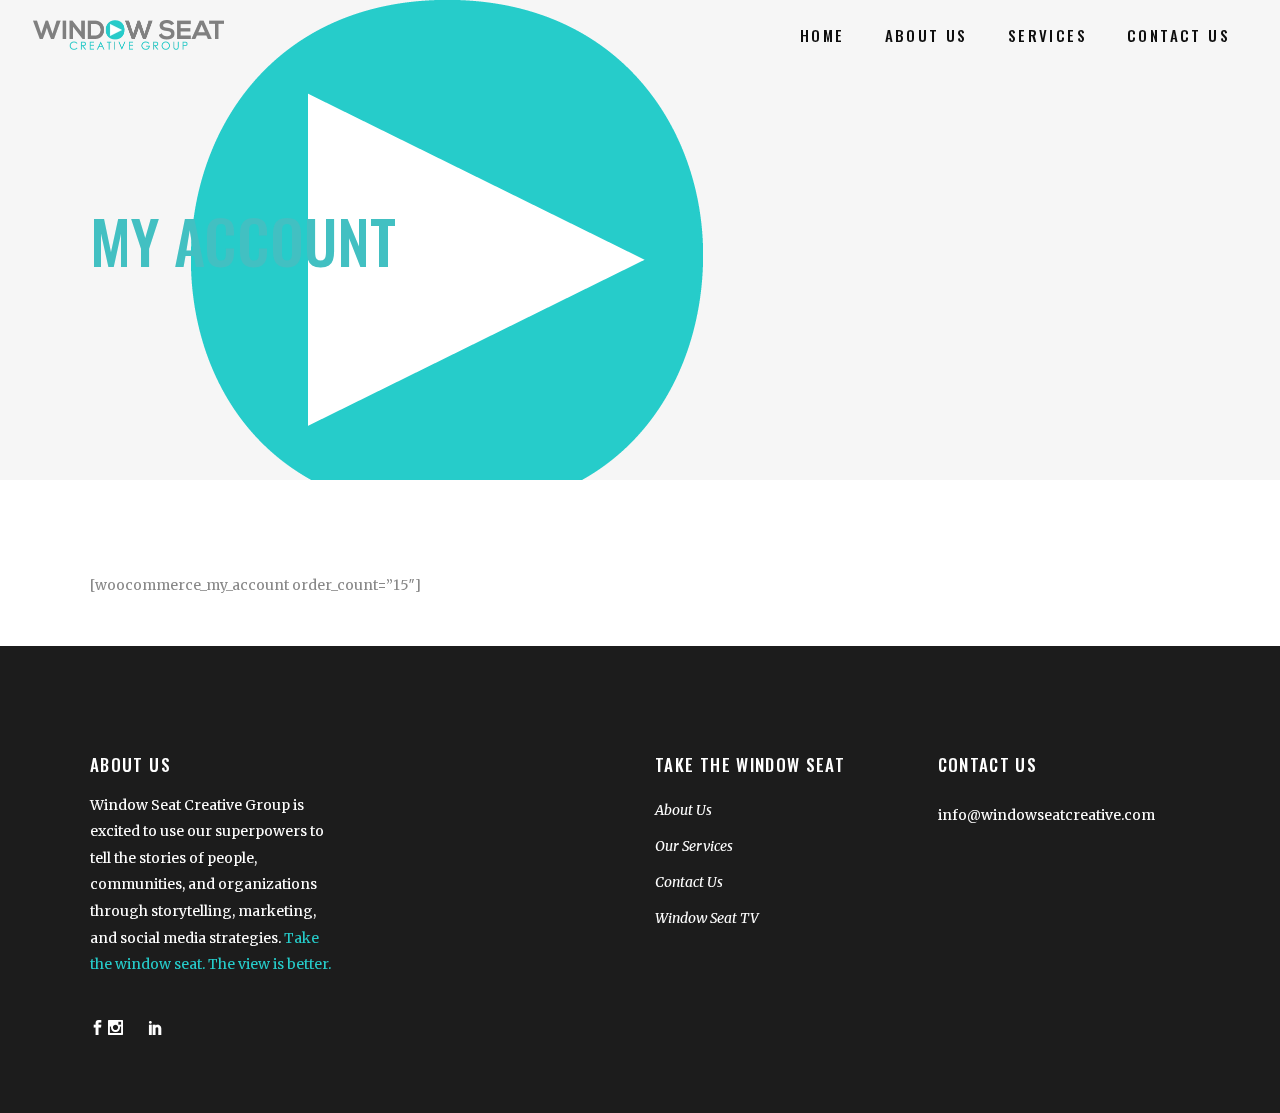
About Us (683, 810)
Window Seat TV (707, 918)
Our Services (694, 846)
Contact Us (689, 882)
